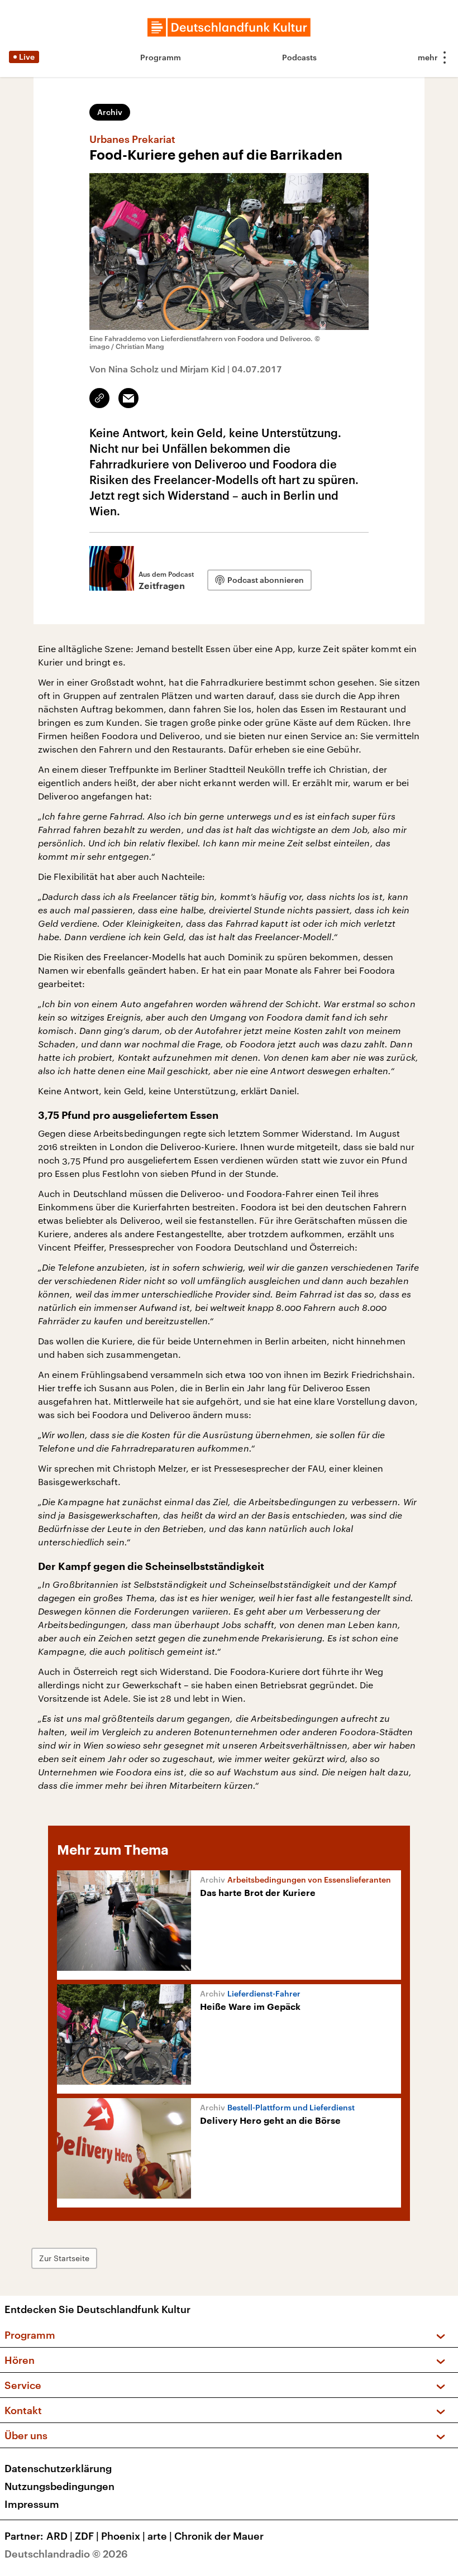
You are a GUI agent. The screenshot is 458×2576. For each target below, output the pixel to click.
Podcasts (299, 57)
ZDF (87, 2536)
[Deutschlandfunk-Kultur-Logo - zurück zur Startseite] (229, 27)
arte (160, 2536)
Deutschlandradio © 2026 (66, 2554)
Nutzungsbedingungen (59, 2486)
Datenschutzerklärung (58, 2468)
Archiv (110, 112)
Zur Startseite (64, 2258)
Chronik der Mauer (219, 2536)
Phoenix (123, 2536)
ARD (59, 2536)
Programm (161, 57)
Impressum (32, 2504)
